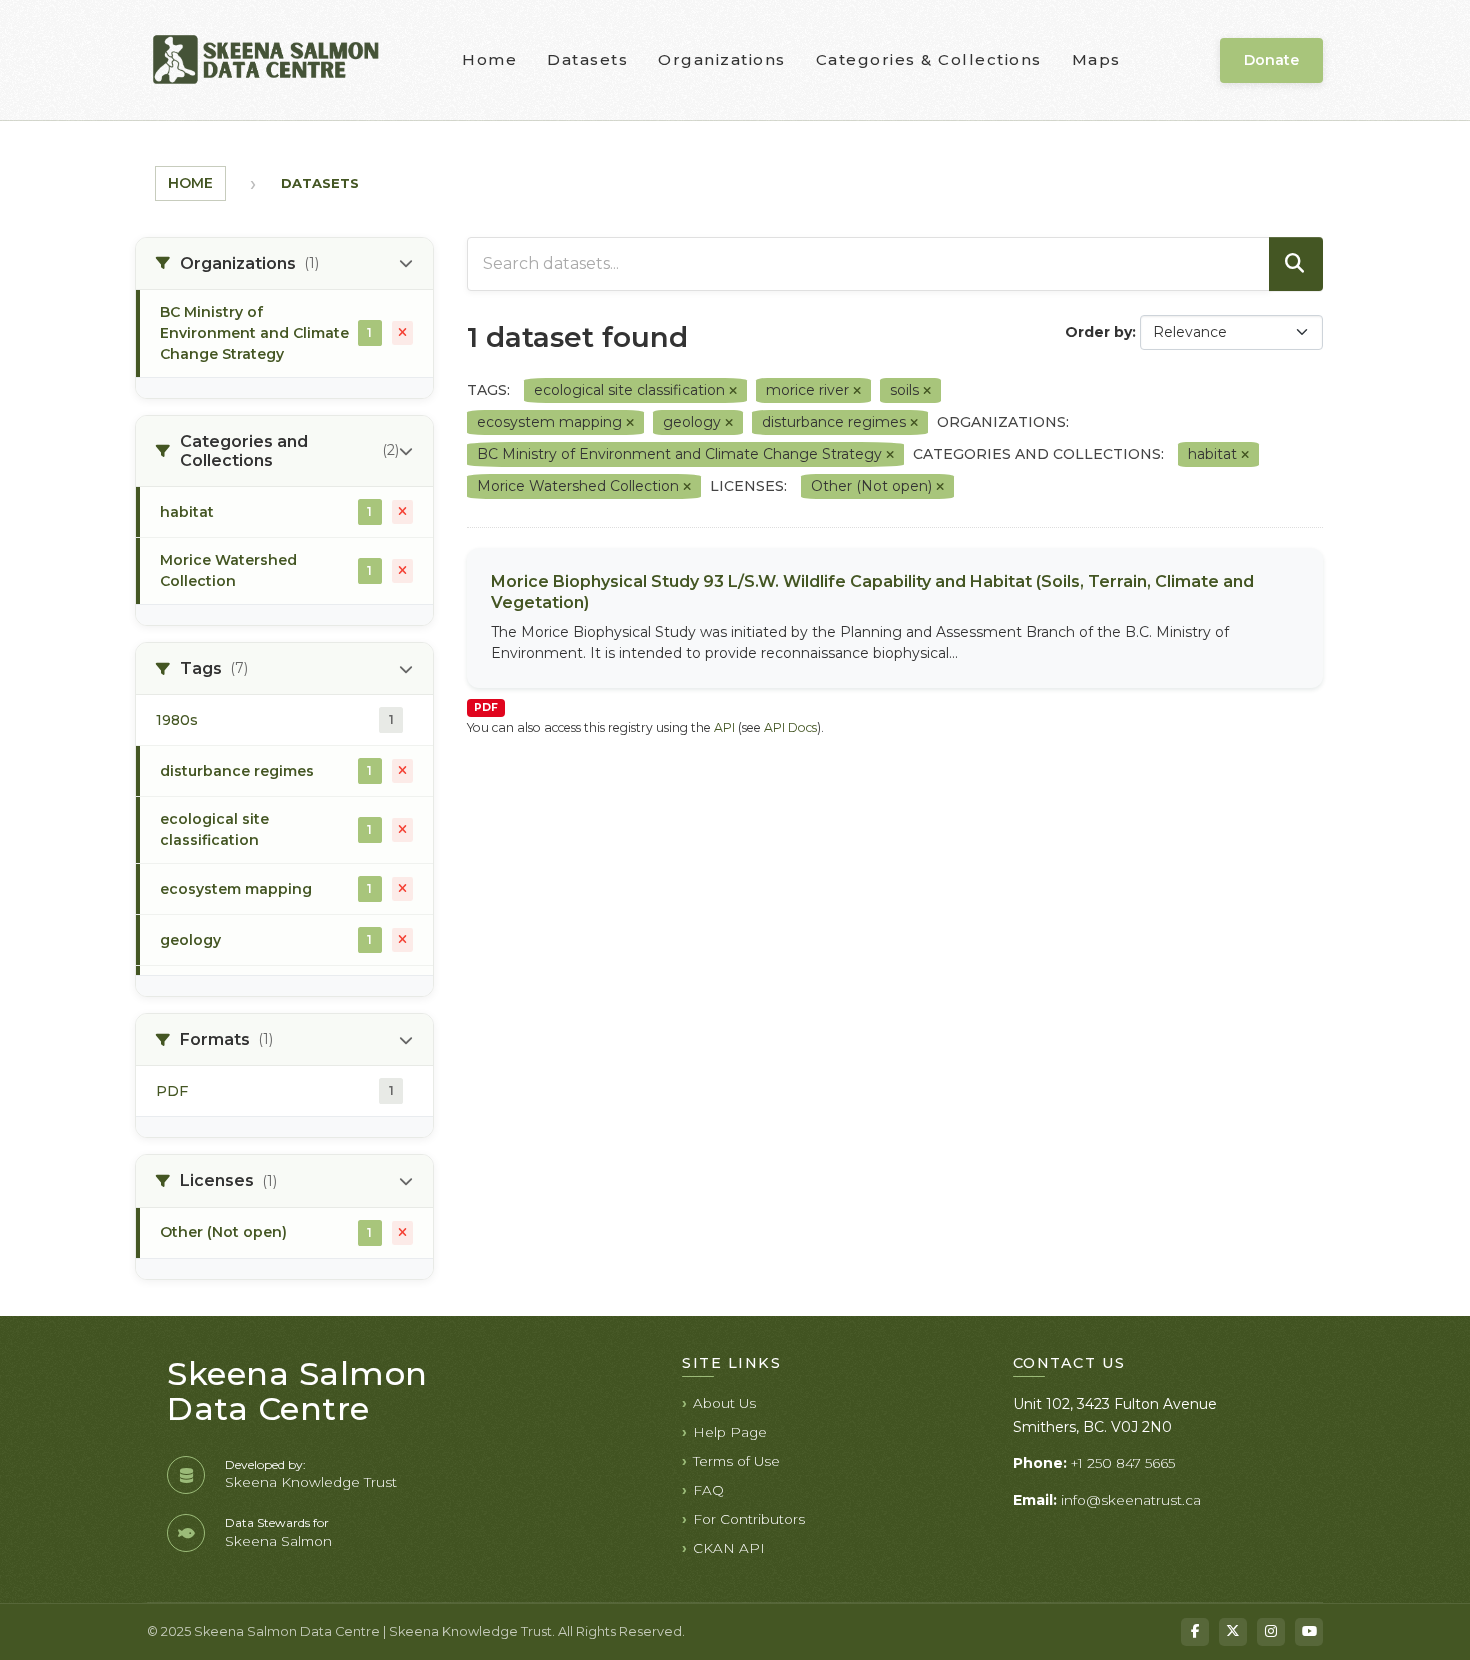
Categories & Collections (929, 59)
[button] (284, 264)
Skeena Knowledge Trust (311, 1482)
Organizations (722, 59)
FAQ (708, 1490)
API (724, 727)
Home (489, 59)
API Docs (790, 727)
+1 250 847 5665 (1123, 1463)
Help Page (730, 1432)
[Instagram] (1271, 1632)
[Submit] (1296, 264)
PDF (486, 707)
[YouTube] (1309, 1632)
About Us (724, 1403)
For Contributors (749, 1519)
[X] (1233, 1632)
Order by (1098, 332)
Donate (1271, 60)
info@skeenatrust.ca (1131, 1500)
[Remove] (733, 391)
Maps (1096, 59)
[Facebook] (1195, 1632)
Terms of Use (736, 1461)
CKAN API (729, 1548)
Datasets (587, 59)
